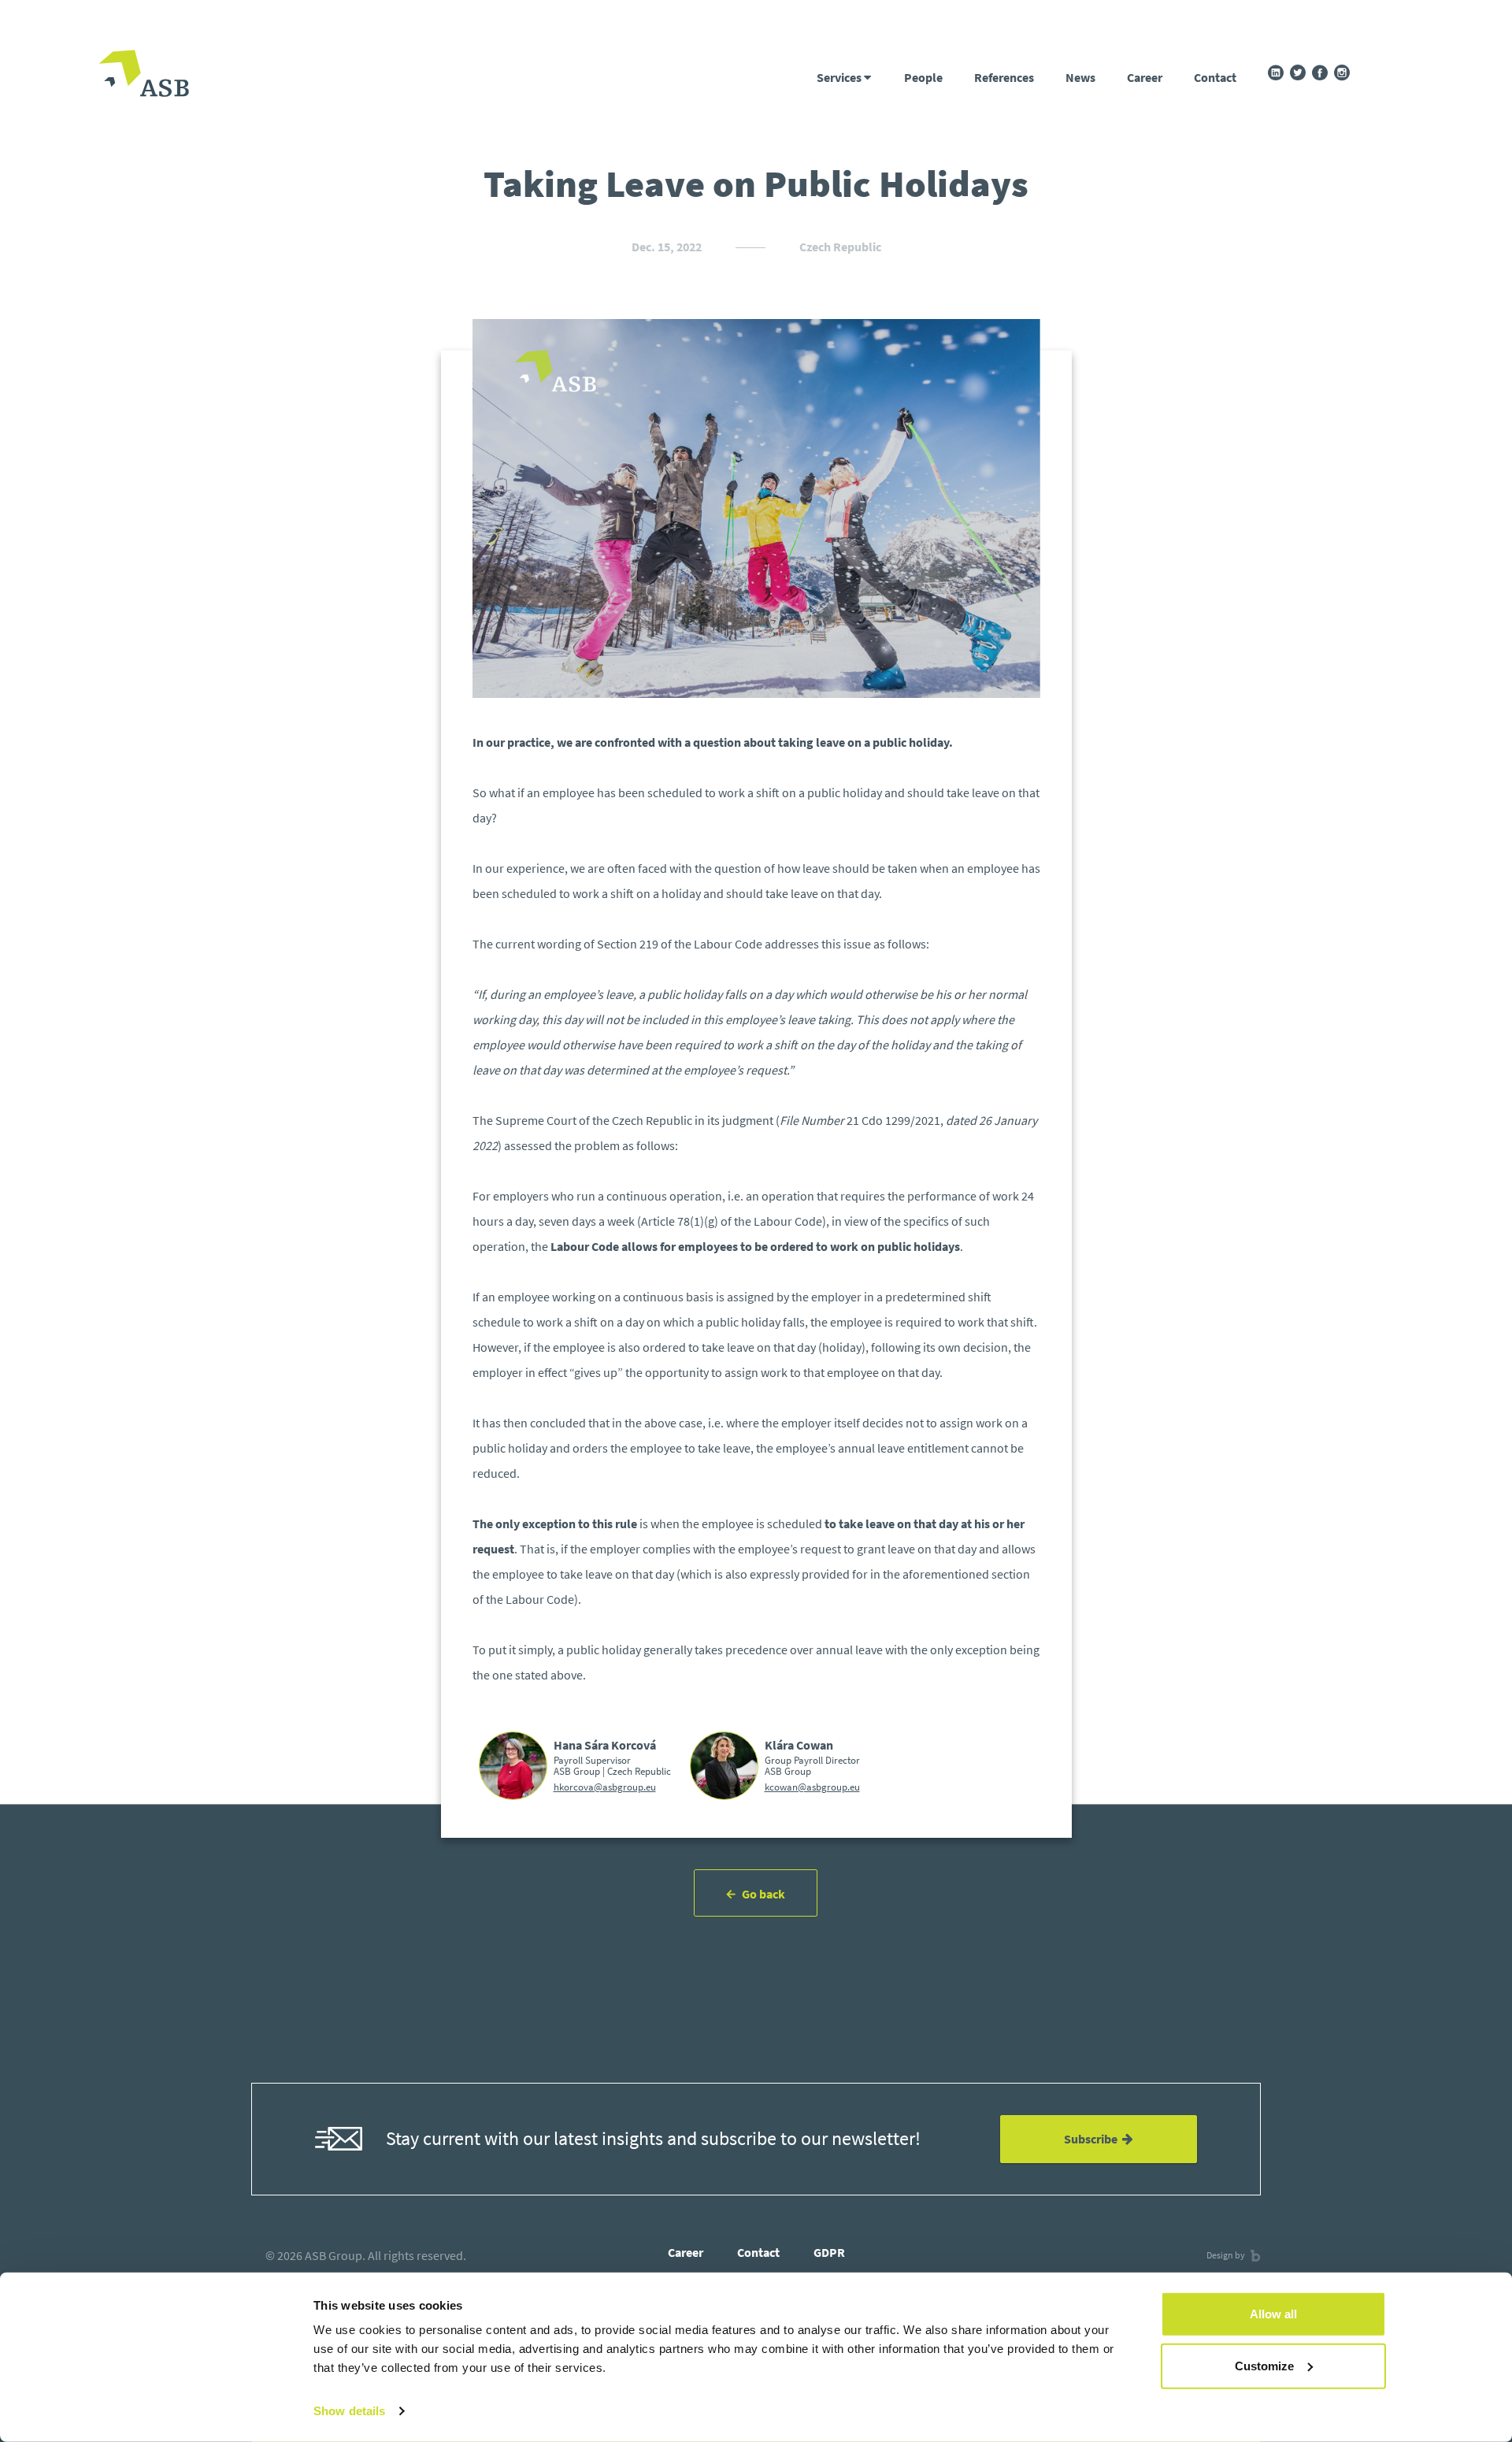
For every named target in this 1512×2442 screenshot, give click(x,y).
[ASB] (144, 75)
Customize (1264, 2365)
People (923, 77)
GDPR (829, 2252)
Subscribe (1093, 2139)
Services (840, 77)
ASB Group (334, 2255)
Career (1145, 77)
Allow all (1273, 2314)
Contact (1215, 77)
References (1004, 77)
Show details (349, 2411)
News (1080, 77)
